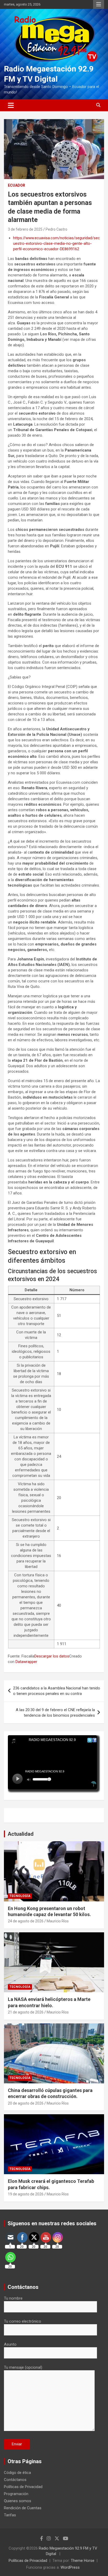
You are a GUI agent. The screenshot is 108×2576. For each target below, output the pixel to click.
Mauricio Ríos (58, 1921)
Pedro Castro (56, 229)
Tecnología (20, 1896)
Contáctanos (15, 2480)
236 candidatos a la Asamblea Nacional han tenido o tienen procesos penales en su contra (57, 1691)
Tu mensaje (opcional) (23, 2367)
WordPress (70, 2567)
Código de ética (17, 2473)
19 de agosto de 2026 (26, 2194)
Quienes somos (18, 2501)
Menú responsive (99, 4)
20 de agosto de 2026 (26, 2103)
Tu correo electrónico (23, 2321)
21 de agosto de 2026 (26, 2012)
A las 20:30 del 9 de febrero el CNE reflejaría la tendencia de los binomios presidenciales (55, 1713)
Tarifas (10, 2515)
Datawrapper (26, 1662)
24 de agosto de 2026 (26, 1921)
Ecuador (17, 185)
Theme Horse (83, 2561)
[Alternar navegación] (11, 105)
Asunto (10, 2344)
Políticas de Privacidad (23, 2487)
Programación (16, 2494)
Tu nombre (13, 2298)
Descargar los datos (52, 1656)
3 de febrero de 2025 (25, 229)
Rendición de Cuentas (23, 2508)
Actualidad (21, 1834)
